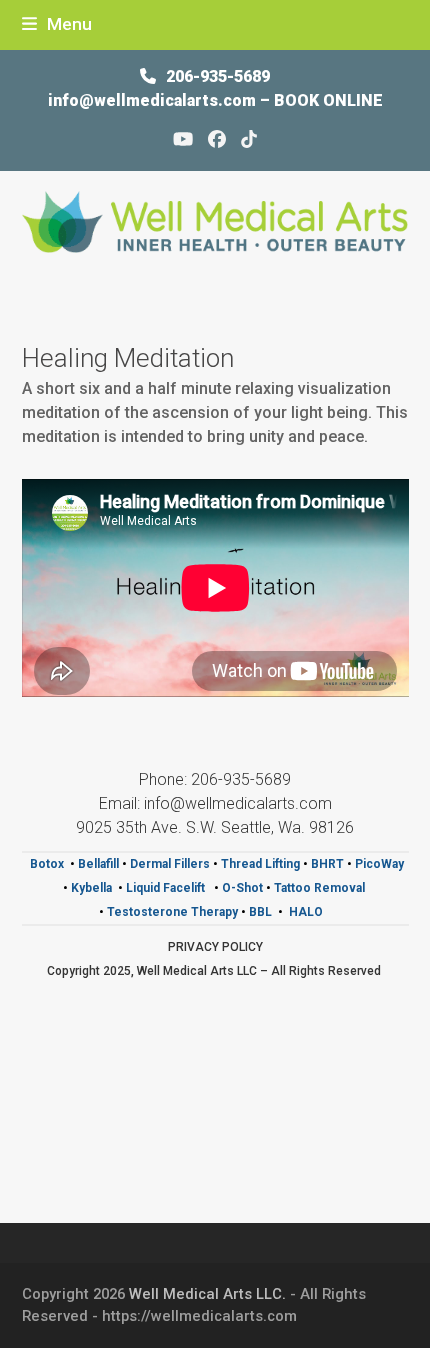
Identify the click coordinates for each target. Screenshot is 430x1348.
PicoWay (379, 864)
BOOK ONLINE (328, 100)
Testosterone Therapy (172, 912)
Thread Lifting (260, 864)
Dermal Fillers (170, 864)
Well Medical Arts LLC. (207, 1294)
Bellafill (98, 864)
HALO (307, 912)
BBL (260, 912)
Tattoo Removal (319, 888)
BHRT (327, 864)
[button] (57, 24)
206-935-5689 (218, 76)
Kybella (91, 888)
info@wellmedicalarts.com (154, 100)
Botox (47, 864)
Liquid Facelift (167, 888)
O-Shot (242, 888)
